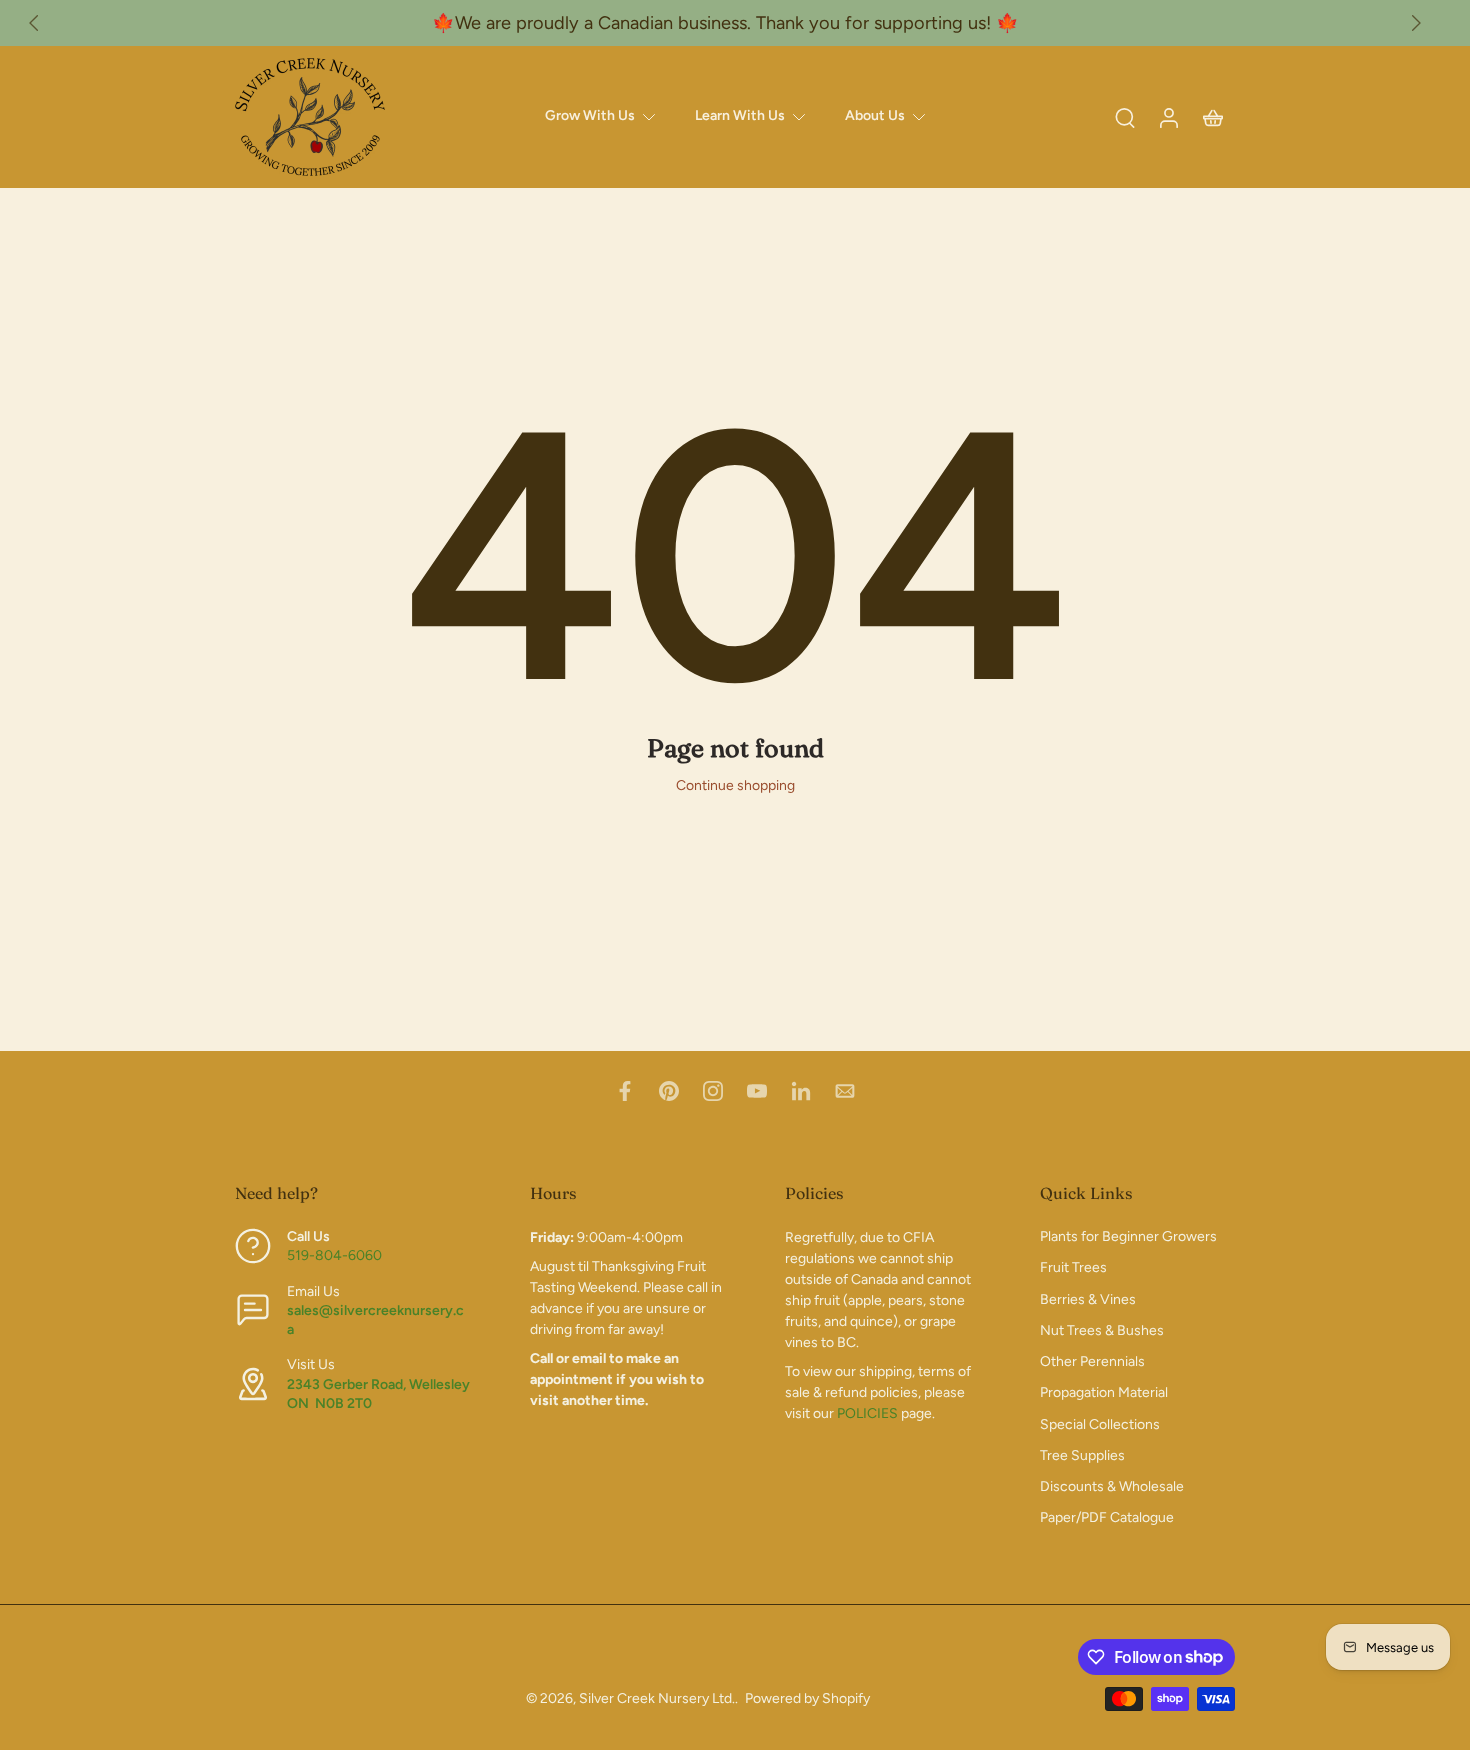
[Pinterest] (669, 1091)
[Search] (1125, 117)
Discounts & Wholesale (1112, 1486)
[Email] (845, 1091)
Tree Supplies (1082, 1455)
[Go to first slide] (1416, 23)
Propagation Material (1104, 1392)
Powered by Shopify (807, 1698)
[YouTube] (757, 1091)
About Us (875, 115)
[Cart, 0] (1213, 117)
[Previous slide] (34, 23)
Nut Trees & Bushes (1102, 1330)
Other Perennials (1092, 1361)
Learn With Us (740, 115)
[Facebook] (625, 1091)
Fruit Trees (1073, 1267)
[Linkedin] (801, 1091)
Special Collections (1100, 1423)
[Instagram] (713, 1091)
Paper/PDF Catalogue (1107, 1517)
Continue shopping (735, 785)
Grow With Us (590, 115)
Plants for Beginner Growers (1128, 1236)
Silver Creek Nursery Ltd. (657, 1698)
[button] (352, 1193)
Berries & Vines (1088, 1298)
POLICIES (867, 1413)
